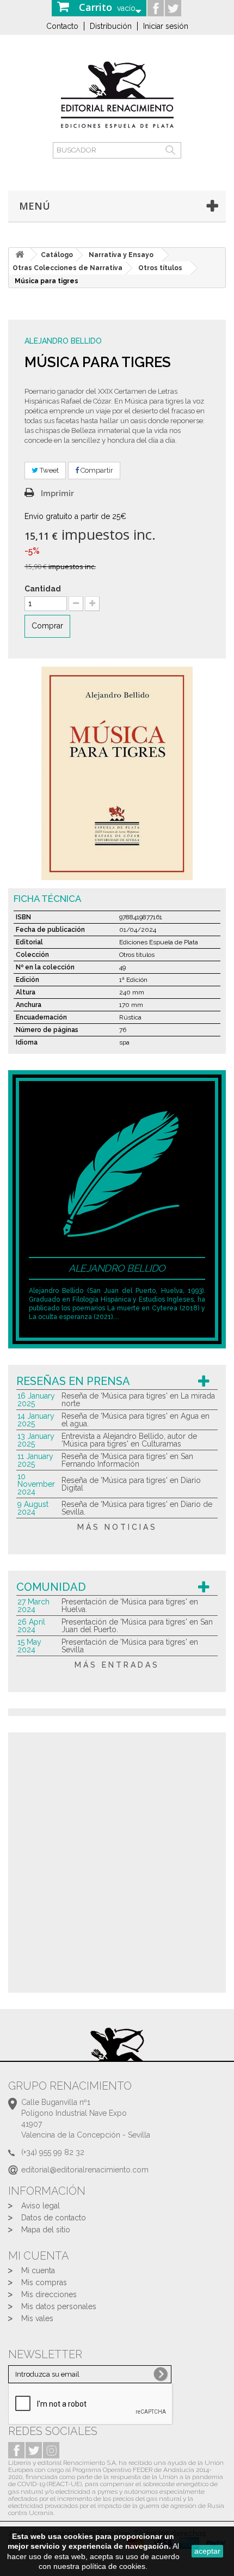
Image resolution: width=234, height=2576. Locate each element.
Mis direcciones (49, 2294)
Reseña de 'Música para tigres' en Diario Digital (131, 1484)
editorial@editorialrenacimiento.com (85, 2170)
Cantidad (43, 589)
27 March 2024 (33, 1606)
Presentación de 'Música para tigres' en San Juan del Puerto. (137, 1626)
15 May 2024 (29, 1646)
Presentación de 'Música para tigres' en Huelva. (130, 1606)
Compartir (96, 470)
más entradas (117, 1665)
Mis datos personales (59, 2306)
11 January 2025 (35, 1460)
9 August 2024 (33, 1508)
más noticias (117, 1527)
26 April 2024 (31, 1626)
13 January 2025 (36, 1440)
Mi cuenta (38, 2270)
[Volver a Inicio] (20, 255)
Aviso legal (41, 2206)
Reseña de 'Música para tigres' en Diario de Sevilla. (137, 1508)
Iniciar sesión (166, 26)
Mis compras (44, 2282)
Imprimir (57, 493)
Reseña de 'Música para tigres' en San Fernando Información (127, 1460)
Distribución (111, 26)
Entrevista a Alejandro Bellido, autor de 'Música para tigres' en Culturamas (129, 1440)
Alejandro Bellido (63, 341)
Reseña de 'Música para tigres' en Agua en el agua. (136, 1420)
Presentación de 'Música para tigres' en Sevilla (130, 1646)
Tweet (48, 470)
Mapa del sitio (46, 2230)
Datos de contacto (54, 2218)
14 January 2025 (36, 1420)
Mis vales (37, 2318)
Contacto (62, 26)
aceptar (207, 2551)
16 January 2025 (36, 1400)
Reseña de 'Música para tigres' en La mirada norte (138, 1400)
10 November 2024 (36, 1484)
